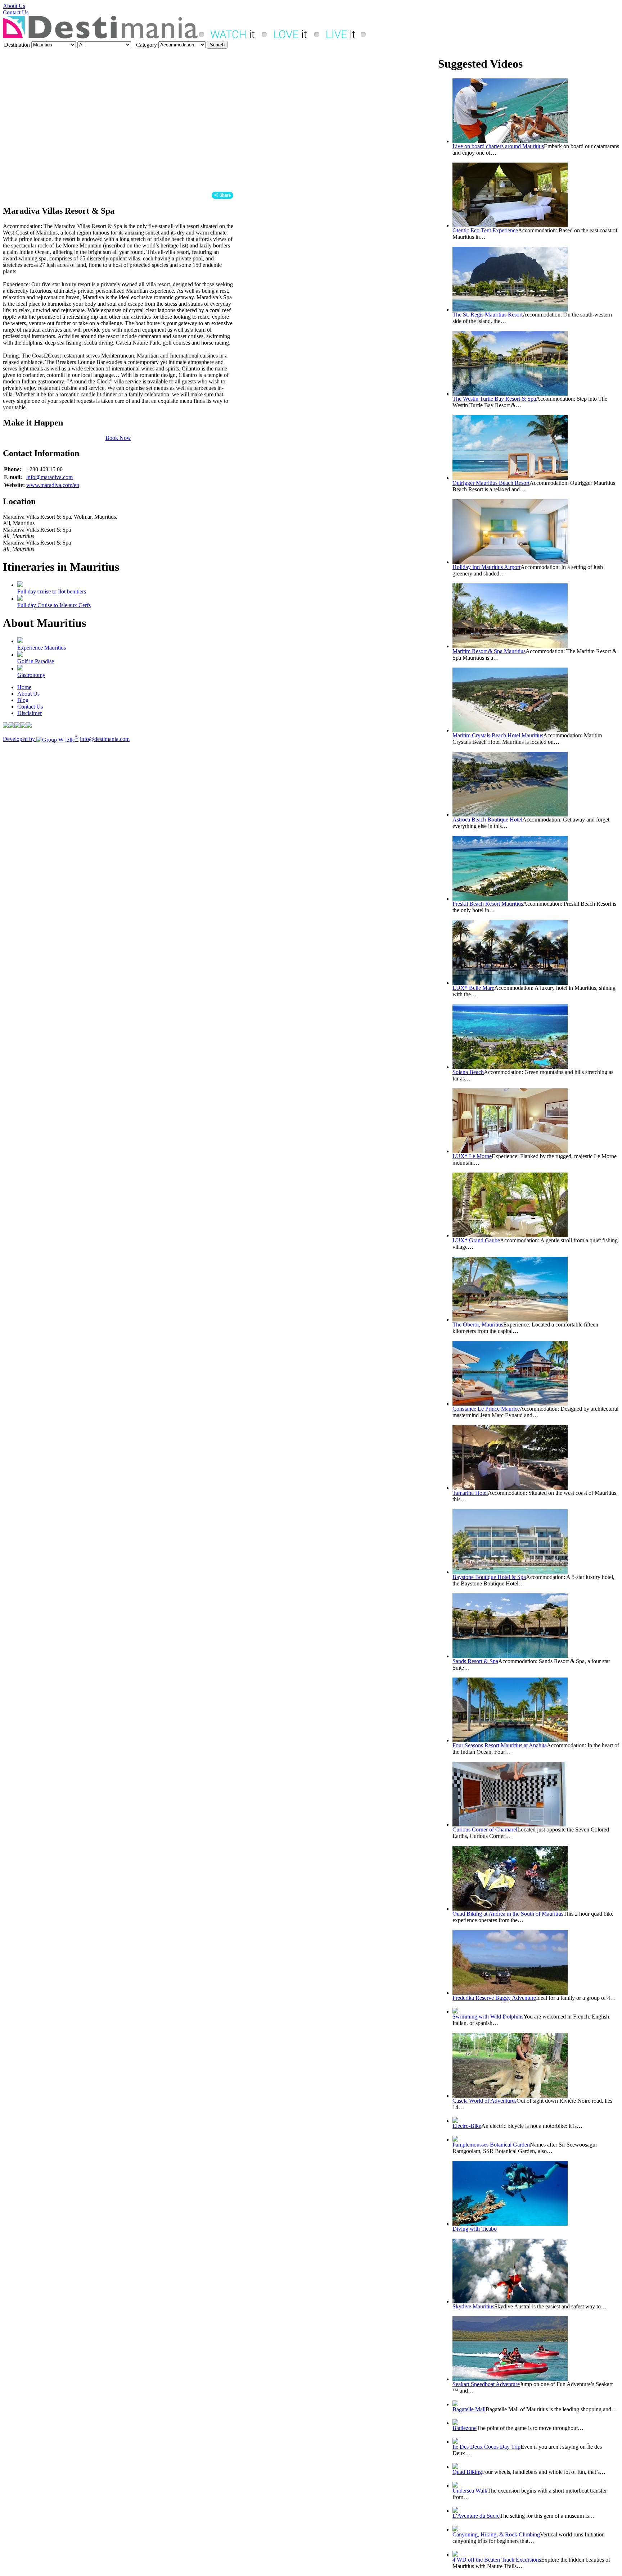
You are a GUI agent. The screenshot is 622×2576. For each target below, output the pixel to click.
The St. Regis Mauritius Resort (488, 315)
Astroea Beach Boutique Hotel (487, 820)
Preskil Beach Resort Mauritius (488, 904)
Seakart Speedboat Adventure (486, 2384)
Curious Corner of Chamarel (485, 1829)
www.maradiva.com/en (53, 485)
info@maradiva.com (49, 477)
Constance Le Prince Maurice (486, 1409)
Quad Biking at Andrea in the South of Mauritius (508, 1914)
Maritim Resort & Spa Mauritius (489, 651)
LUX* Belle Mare (473, 988)
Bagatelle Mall (469, 2409)
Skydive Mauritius (473, 2306)
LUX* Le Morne (472, 1156)
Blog (23, 700)
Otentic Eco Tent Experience (485, 230)
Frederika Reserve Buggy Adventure (494, 1998)
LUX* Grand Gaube (476, 1240)
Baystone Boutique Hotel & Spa (489, 1577)
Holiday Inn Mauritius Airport (486, 567)
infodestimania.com (105, 739)
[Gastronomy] (20, 668)
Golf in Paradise (36, 661)
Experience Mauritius (42, 648)
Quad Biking (467, 2472)
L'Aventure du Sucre (476, 2516)
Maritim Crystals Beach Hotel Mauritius (498, 735)
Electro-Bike (467, 2126)
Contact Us (16, 12)
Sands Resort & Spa (475, 1661)
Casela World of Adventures (484, 2101)
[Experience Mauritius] (20, 641)
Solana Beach (468, 1072)
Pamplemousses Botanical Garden (491, 2145)
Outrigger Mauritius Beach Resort (491, 483)
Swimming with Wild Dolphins (488, 2017)
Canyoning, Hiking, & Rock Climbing (496, 2534)
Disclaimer (30, 713)
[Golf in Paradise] (20, 655)
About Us (14, 6)
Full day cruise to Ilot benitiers (52, 591)
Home (24, 687)
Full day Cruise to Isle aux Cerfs (54, 605)
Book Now (118, 438)
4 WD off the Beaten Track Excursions (497, 2560)
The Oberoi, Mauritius (478, 1325)
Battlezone (465, 2428)
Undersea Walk (470, 2491)
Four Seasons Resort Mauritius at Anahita (500, 1745)
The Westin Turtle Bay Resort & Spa (494, 399)
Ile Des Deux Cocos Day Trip (486, 2447)
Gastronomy (31, 675)
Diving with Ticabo (475, 2229)
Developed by (41, 739)
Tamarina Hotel (470, 1493)
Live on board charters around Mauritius (498, 146)
